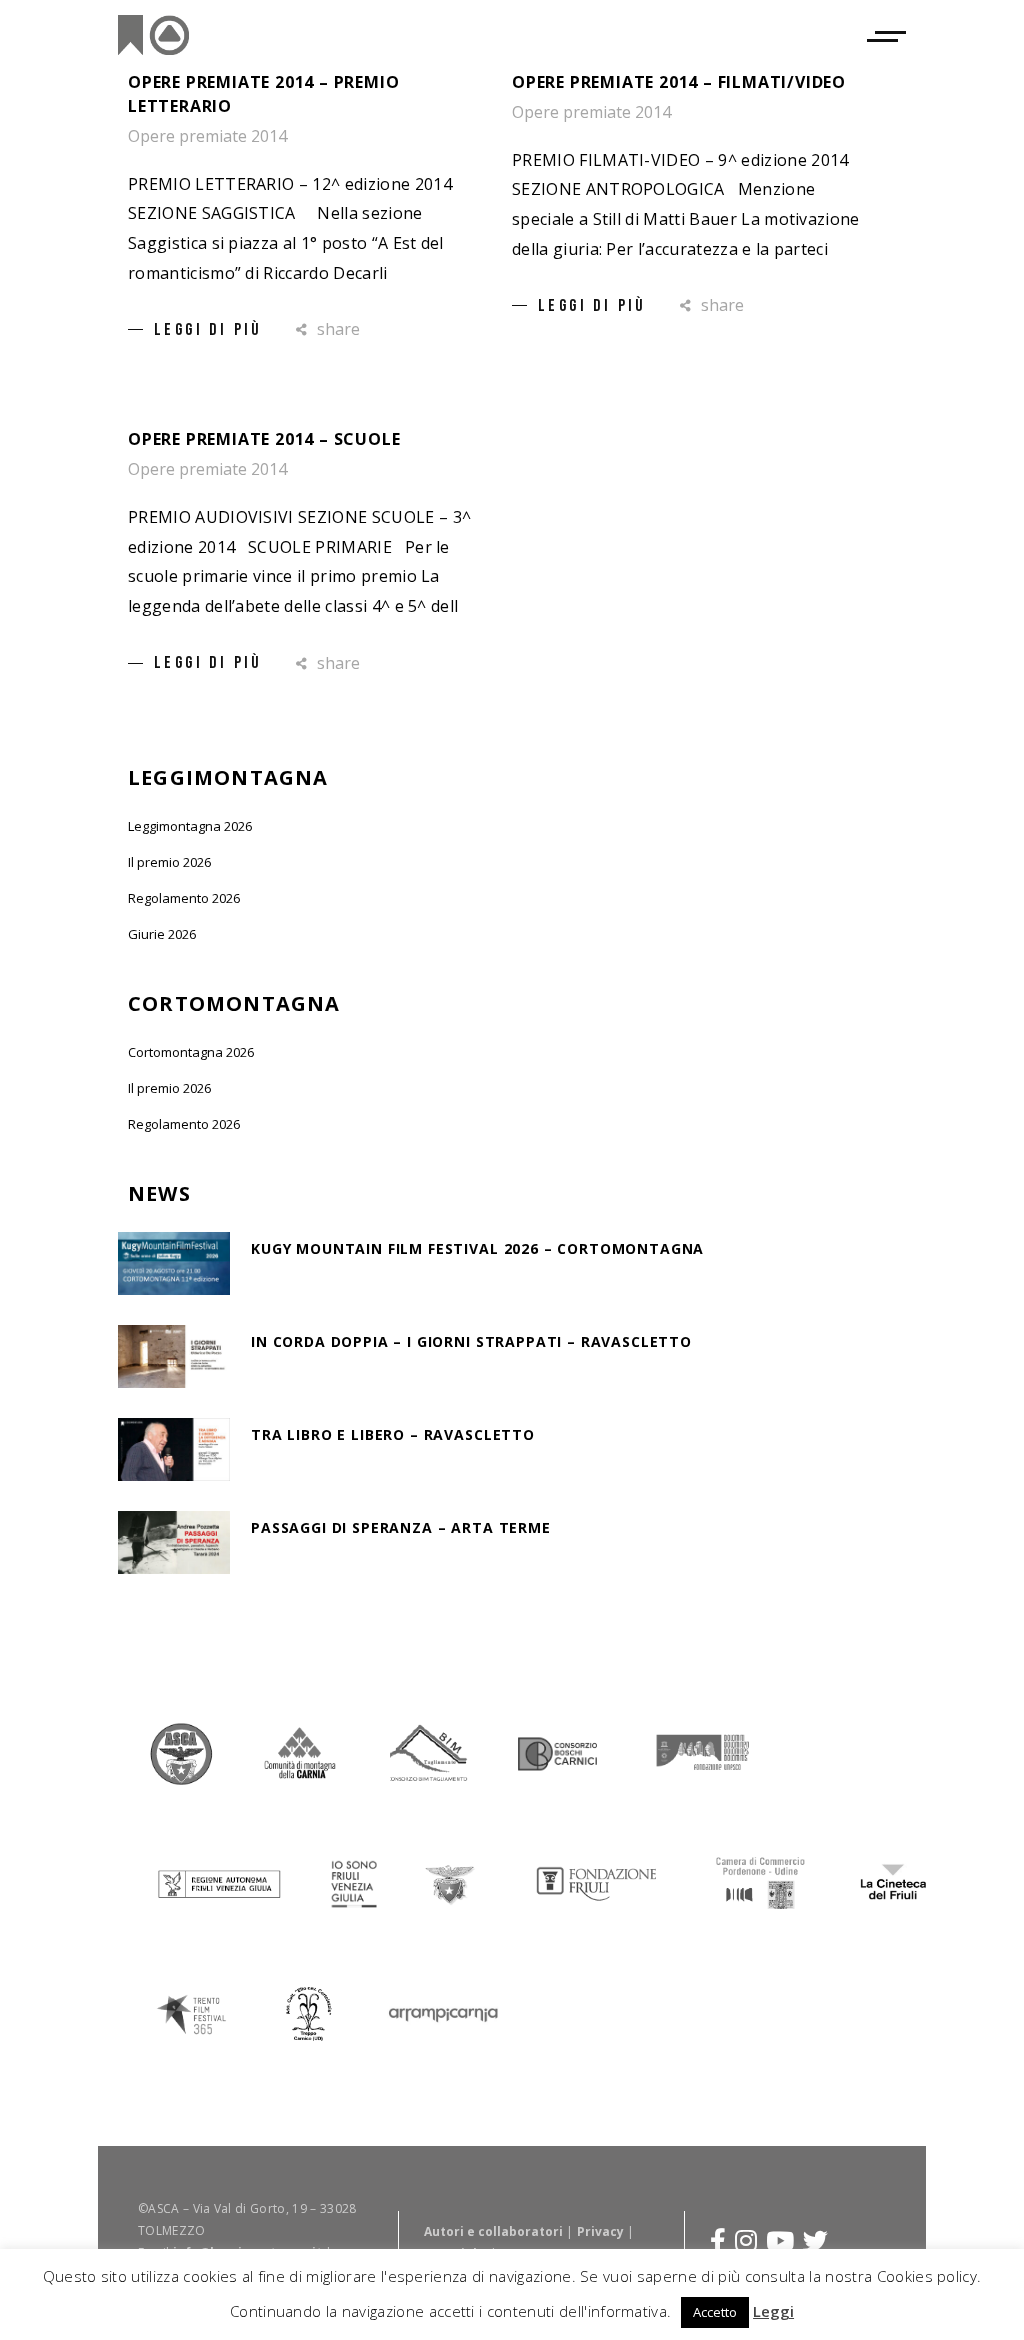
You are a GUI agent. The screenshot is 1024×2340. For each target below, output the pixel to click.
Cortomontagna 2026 (191, 1052)
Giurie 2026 (162, 934)
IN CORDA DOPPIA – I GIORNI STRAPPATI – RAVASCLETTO (471, 1341)
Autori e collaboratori (493, 2231)
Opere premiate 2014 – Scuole (264, 439)
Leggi (773, 2311)
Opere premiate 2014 (207, 136)
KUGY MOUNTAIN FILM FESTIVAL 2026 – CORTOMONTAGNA (477, 1248)
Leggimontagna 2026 (190, 826)
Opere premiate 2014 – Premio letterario (263, 94)
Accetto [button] (715, 2312)
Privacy (600, 2231)
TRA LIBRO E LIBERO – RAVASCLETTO (393, 1434)
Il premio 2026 (169, 862)
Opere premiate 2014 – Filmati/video (679, 82)
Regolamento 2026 (184, 898)
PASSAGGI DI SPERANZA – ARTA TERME (401, 1527)
